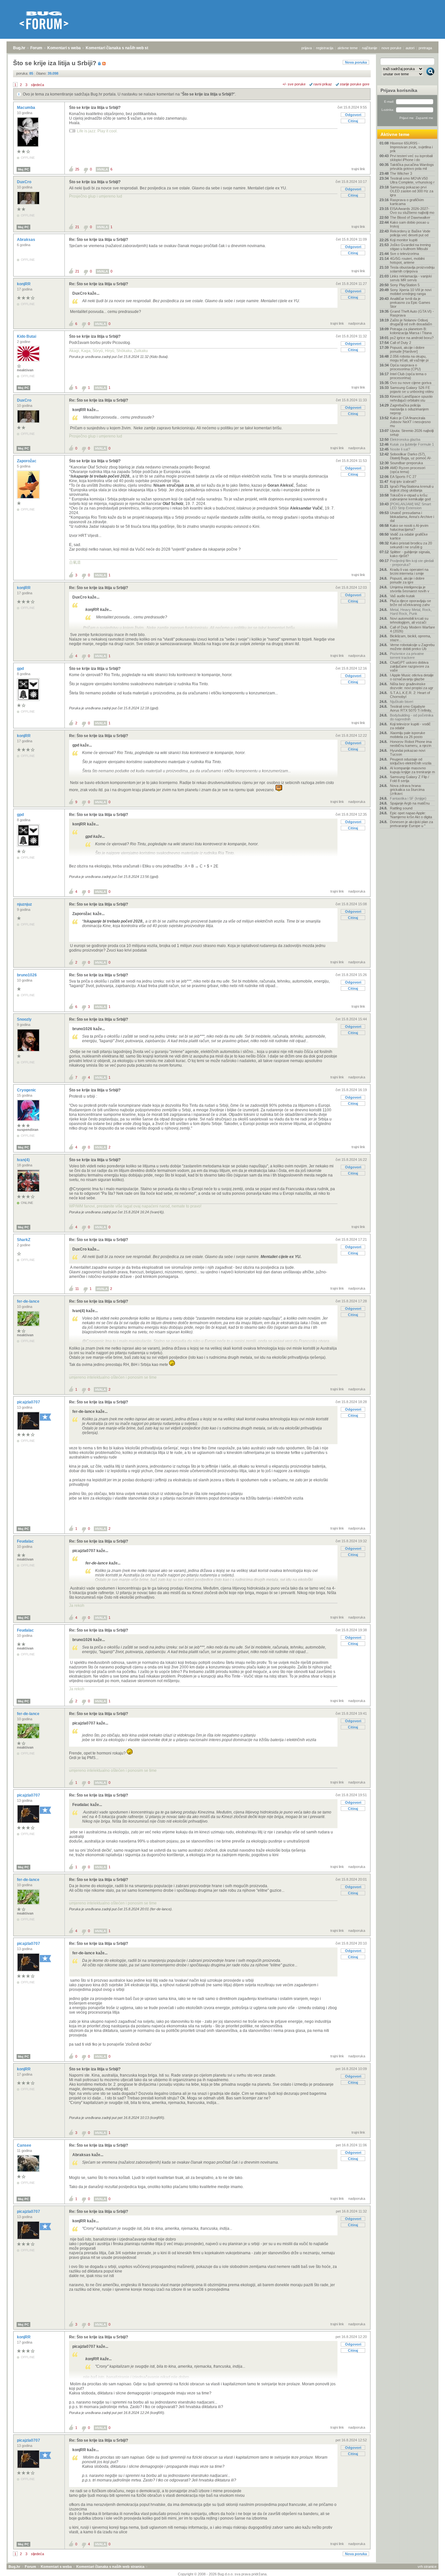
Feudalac (26, 1541)
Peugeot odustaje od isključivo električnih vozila (411, 761)
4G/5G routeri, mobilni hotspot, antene (407, 260)
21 (77, 227)
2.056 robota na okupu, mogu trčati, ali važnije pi (409, 358)
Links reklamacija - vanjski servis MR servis (411, 278)
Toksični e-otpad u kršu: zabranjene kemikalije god (410, 497)
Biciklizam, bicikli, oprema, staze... (410, 638)
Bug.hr (19, 48)
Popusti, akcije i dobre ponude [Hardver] (407, 349)
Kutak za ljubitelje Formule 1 (412, 444)
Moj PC (23, 169)
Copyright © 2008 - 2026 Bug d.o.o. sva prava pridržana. (223, 2574)
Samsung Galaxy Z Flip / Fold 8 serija (409, 779)
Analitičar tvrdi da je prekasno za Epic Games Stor (410, 303)
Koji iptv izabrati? (403, 481)
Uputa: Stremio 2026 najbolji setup (412, 433)
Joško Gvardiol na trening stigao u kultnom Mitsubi (410, 247)
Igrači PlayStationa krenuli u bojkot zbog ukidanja (412, 488)
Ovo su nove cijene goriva (411, 383)
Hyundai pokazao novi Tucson (408, 752)
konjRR (24, 284)
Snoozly (25, 1019)
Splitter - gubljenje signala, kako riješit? (410, 554)
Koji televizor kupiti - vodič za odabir (410, 726)
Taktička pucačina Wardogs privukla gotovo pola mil (412, 167)
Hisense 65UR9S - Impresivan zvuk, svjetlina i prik (411, 147)
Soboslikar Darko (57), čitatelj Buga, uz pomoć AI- (411, 456)
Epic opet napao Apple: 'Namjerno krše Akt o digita (411, 815)
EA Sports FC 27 (403, 477)
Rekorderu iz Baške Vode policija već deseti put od (410, 233)
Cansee (25, 2145)
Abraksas (27, 240)
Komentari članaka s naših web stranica (123, 48)
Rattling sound (401, 808)
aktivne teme (348, 48)
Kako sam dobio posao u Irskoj (409, 224)
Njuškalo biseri (402, 702)
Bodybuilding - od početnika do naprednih (412, 717)
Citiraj (353, 121)
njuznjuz (25, 904)
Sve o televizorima (404, 254)
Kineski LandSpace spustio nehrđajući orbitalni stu (411, 398)
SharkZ (24, 1240)
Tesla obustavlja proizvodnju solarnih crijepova (412, 269)
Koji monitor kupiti (404, 240)
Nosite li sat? (400, 449)
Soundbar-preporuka (406, 463)
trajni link (358, 169)
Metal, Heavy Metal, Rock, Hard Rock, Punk (411, 612)
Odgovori (353, 115)
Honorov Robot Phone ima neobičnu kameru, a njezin (411, 744)
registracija (325, 48)
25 (77, 169)
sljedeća (37, 85)
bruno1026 (27, 975)
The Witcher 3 (401, 173)
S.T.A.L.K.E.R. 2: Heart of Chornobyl (410, 695)
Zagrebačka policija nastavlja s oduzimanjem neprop (409, 409)
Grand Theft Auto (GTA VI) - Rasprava (412, 313)
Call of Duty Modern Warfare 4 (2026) (412, 629)
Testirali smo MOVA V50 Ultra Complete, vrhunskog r (412, 180)
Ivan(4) (24, 1160)
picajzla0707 (29, 1402)
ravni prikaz (323, 84)
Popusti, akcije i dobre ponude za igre (407, 580)
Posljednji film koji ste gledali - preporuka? (412, 563)
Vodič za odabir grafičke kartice (409, 536)
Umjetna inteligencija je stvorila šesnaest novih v (410, 589)
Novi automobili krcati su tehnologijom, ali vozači (409, 620)
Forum (36, 48)
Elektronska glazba (405, 439)
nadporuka (357, 323)
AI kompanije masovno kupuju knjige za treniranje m (412, 770)
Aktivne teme (395, 134)
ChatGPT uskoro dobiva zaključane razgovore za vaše (409, 666)
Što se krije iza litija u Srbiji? (208, 94)
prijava (307, 48)
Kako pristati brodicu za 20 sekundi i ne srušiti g (411, 545)
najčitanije (370, 48)
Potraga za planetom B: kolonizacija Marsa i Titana (411, 331)
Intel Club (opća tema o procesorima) (408, 376)
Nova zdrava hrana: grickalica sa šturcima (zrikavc (407, 790)
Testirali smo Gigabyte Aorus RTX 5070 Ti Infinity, (411, 708)
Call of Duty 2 (401, 343)
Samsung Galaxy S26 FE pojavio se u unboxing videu (412, 390)
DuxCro (25, 182)
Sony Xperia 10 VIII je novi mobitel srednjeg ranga (411, 292)
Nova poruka (356, 62)
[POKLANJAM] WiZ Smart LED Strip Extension (410, 506)
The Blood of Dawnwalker (410, 217)
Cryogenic (27, 1090)
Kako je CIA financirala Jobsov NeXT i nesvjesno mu (410, 422)
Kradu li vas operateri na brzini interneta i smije (409, 571)
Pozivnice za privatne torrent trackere (407, 656)
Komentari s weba (64, 48)
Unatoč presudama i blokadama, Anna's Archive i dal (412, 517)
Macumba (27, 108)
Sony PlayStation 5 (405, 285)
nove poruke (391, 48)
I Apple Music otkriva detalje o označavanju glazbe (412, 677)
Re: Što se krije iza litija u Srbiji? (99, 240)
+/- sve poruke (294, 84)
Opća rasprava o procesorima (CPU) (405, 367)
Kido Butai (27, 336)
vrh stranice (427, 2567)
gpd (21, 669)
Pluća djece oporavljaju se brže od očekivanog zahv (410, 603)
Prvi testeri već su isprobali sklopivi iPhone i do (411, 158)
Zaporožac (27, 461)
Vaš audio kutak (402, 596)
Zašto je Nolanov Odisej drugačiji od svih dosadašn (411, 322)
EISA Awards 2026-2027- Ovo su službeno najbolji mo (412, 211)
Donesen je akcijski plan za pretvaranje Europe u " (411, 824)
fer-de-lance (29, 1301)
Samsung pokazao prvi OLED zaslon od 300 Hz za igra (412, 191)
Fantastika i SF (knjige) (408, 798)
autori (410, 48)
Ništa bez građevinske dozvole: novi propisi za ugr (412, 686)
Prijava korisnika (399, 90)
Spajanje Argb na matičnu (410, 803)
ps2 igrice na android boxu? (412, 338)
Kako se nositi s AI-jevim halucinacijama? (409, 527)
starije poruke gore (355, 84)
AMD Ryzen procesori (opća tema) (408, 470)
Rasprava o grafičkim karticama (407, 202)
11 (77, 1289)
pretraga (425, 48)
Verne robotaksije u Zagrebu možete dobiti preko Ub (412, 647)
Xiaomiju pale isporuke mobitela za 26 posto (408, 735)
